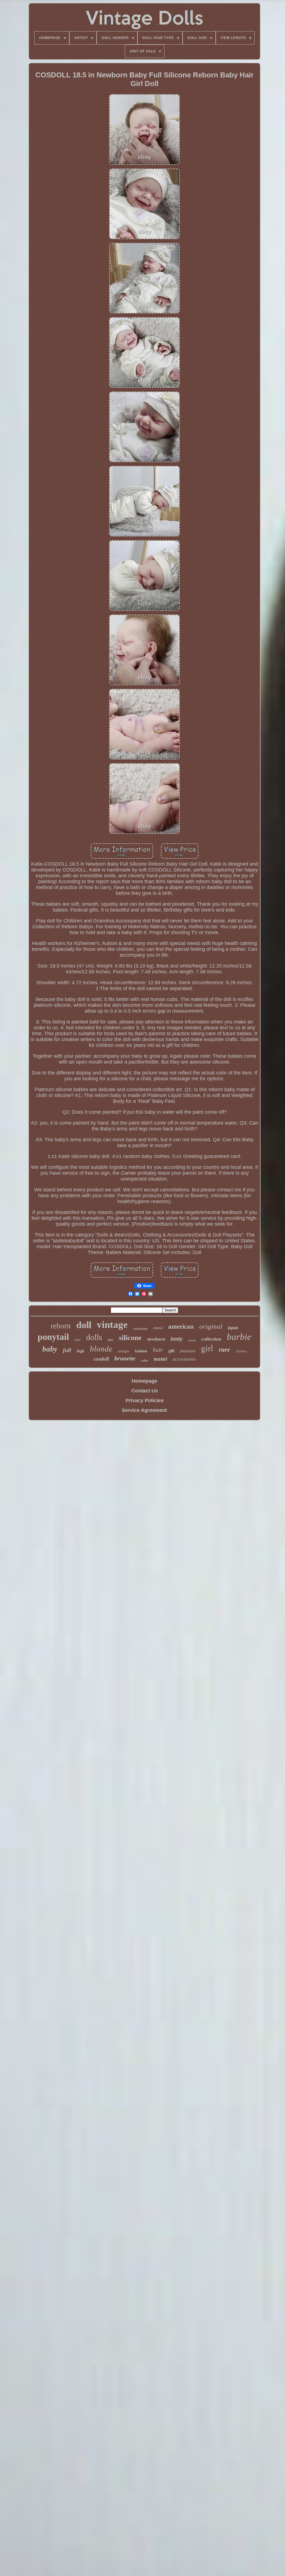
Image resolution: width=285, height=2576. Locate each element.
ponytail (53, 1337)
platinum (188, 1351)
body (177, 1339)
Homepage (144, 1381)
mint (78, 1340)
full (67, 1350)
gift (171, 1351)
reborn (61, 1326)
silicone (130, 1338)
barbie (239, 1337)
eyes (110, 1340)
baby (50, 1349)
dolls (94, 1337)
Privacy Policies (145, 1400)
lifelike (192, 1340)
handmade (140, 1329)
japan (233, 1328)
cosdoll (101, 1359)
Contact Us (145, 1391)
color (145, 1360)
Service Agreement (144, 1410)
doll (84, 1325)
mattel (160, 1359)
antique (124, 1351)
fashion (141, 1351)
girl (207, 1348)
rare (224, 1350)
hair (158, 1350)
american (181, 1327)
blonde (101, 1349)
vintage (112, 1325)
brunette (125, 1358)
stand (158, 1328)
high (81, 1351)
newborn (156, 1339)
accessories (184, 1359)
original (211, 1326)
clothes (241, 1351)
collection (211, 1339)
